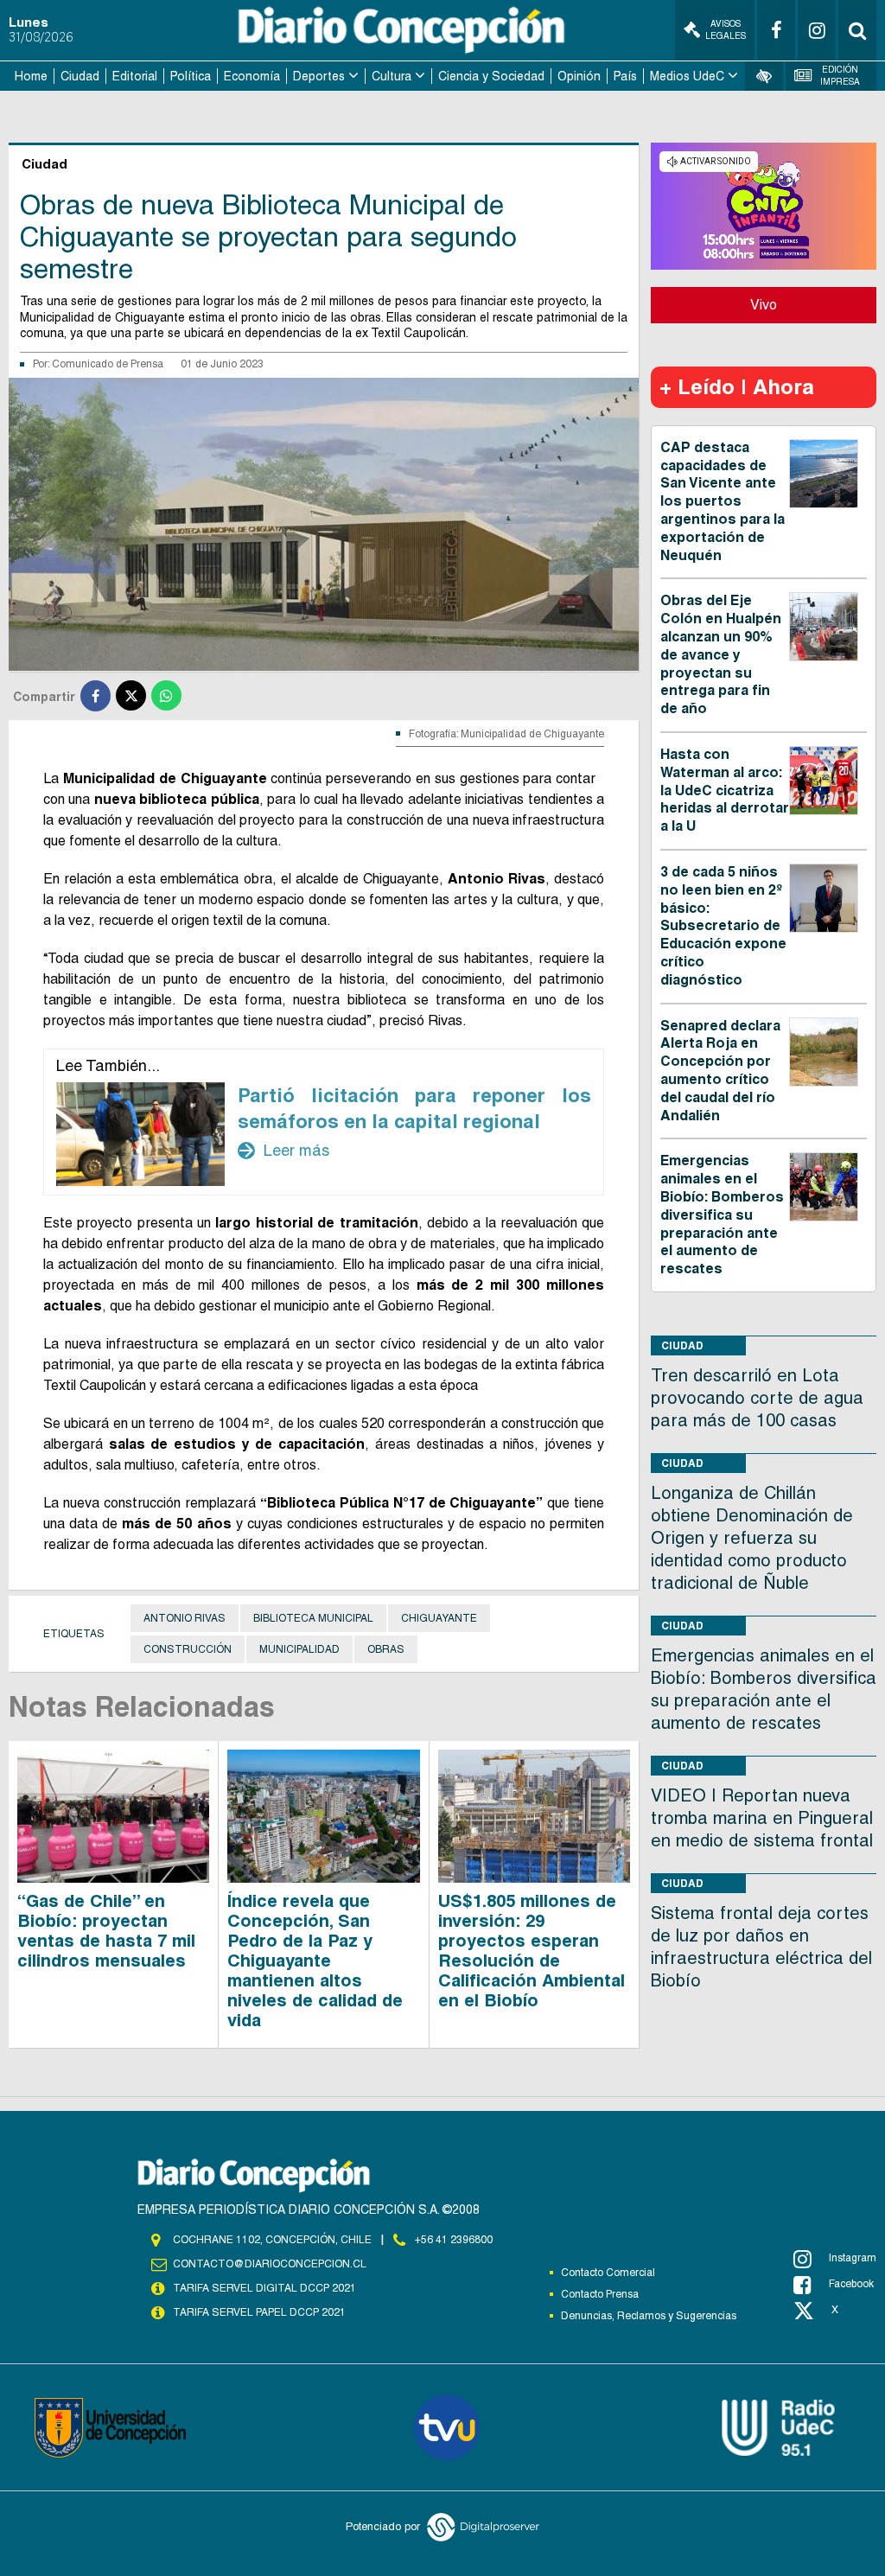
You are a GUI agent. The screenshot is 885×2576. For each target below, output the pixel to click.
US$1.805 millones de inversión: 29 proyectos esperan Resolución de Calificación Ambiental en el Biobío (532, 1951)
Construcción (188, 1649)
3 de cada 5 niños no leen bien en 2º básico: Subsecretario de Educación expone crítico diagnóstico (723, 926)
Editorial (135, 76)
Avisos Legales (726, 30)
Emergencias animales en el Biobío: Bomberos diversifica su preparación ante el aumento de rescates (722, 1215)
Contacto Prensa (600, 2294)
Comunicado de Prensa (108, 364)
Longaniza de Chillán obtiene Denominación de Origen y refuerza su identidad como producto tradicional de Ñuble (752, 1538)
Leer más (283, 1151)
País (625, 76)
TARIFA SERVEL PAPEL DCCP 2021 (259, 2312)
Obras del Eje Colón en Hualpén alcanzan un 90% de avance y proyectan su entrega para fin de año (721, 654)
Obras (386, 1649)
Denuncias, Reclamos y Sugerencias (649, 2316)
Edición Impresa (840, 76)
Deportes (319, 76)
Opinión (579, 76)
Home (31, 76)
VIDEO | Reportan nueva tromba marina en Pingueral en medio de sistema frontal (762, 1818)
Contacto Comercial (608, 2273)
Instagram (853, 2258)
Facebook (851, 2284)
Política (191, 76)
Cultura (392, 76)
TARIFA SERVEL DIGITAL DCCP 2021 (264, 2288)
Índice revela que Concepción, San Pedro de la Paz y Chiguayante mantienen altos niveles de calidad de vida (315, 1961)
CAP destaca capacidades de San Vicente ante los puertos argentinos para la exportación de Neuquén (723, 501)
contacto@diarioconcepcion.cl (270, 2264)
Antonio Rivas (185, 1618)
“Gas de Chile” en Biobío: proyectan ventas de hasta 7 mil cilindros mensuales (106, 1931)
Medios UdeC (687, 76)
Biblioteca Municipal (313, 1618)
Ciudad (80, 76)
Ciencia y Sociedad (491, 76)
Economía (252, 76)
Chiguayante (439, 1618)
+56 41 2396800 (454, 2240)
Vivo (764, 305)
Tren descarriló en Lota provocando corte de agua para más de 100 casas (757, 1398)
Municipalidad (299, 1649)
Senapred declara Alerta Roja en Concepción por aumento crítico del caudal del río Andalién (720, 1071)
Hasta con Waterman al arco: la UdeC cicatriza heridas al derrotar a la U (725, 790)
